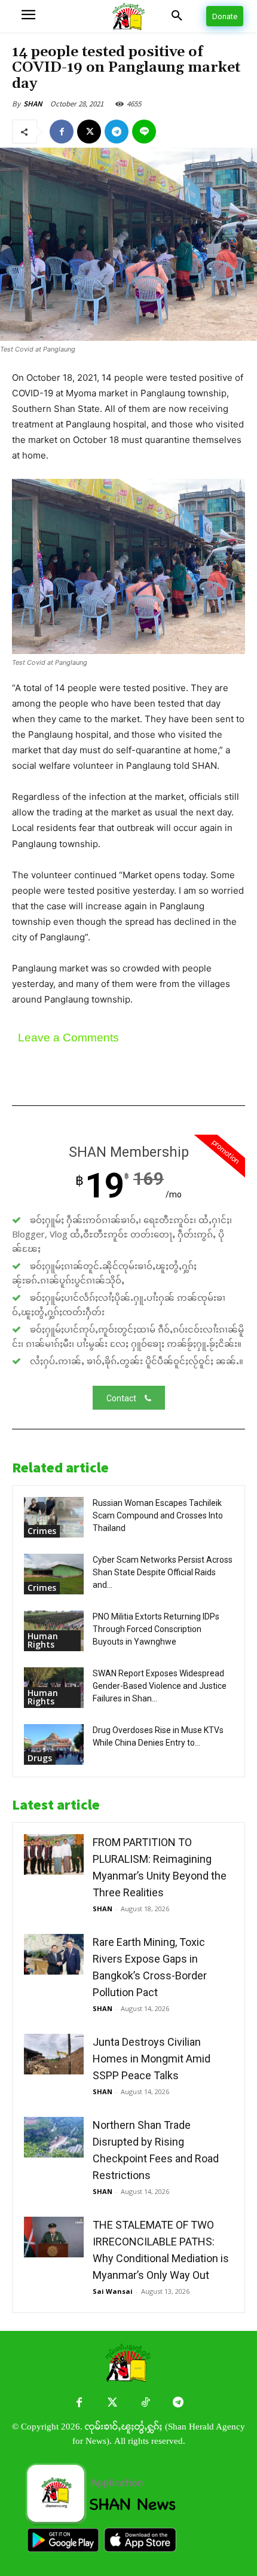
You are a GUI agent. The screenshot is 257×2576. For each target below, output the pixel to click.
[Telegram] (117, 132)
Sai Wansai (113, 2291)
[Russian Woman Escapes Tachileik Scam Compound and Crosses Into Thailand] (54, 1518)
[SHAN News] (128, 16)
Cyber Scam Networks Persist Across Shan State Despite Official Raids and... (163, 1572)
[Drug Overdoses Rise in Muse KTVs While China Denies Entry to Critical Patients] (54, 1745)
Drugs (40, 1758)
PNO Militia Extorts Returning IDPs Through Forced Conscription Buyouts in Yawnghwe (156, 1629)
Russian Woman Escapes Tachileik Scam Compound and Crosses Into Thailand (158, 1515)
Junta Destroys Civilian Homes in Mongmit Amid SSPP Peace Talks (152, 2059)
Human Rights (43, 1640)
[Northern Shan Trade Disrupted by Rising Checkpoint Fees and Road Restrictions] (54, 2138)
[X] (89, 132)
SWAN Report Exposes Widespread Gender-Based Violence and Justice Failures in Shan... (160, 1686)
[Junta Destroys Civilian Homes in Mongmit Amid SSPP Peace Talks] (54, 2054)
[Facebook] (62, 132)
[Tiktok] (145, 2403)
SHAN (33, 104)
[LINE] (144, 132)
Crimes (42, 1531)
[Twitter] (112, 2403)
